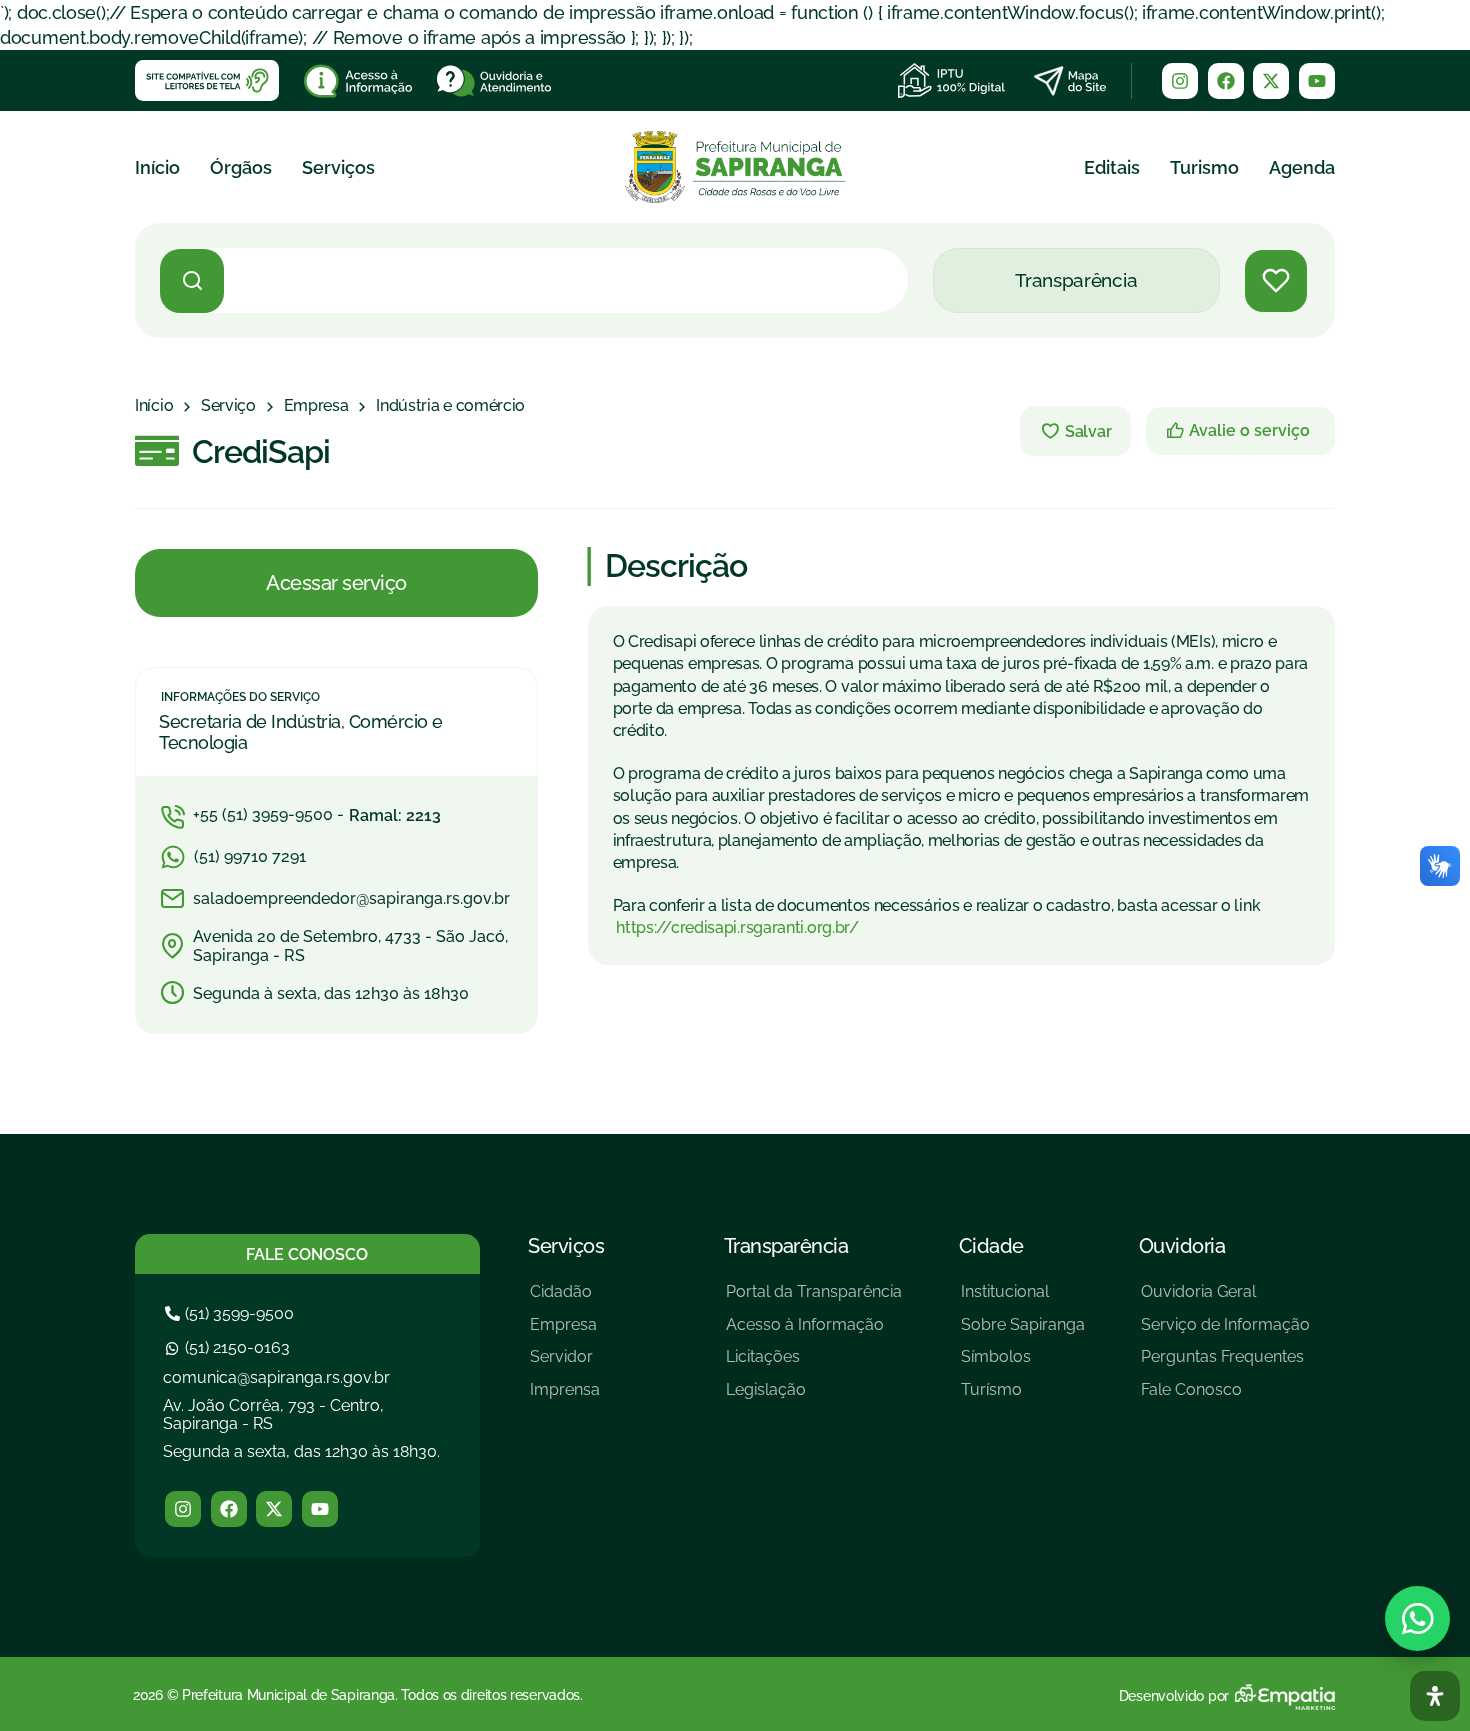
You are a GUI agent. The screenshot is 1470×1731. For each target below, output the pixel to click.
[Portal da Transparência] (814, 1299)
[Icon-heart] (1276, 281)
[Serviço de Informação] (1225, 1332)
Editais (1112, 167)
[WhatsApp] (1417, 1618)
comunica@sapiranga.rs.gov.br (276, 1377)
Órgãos (241, 167)
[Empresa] (316, 406)
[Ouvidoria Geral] (1225, 1299)
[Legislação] (814, 1397)
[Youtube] (1317, 81)
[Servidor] (565, 1364)
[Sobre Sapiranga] (1023, 1332)
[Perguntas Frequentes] (1225, 1364)
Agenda (1302, 167)
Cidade (991, 1246)
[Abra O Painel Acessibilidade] (1435, 1696)
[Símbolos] (1023, 1364)
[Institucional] (1023, 1299)
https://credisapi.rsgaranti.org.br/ (736, 927)
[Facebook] (1226, 81)
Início (157, 167)
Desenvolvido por (1174, 1696)
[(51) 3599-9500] (232, 1313)
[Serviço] (228, 406)
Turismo (1204, 167)
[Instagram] (1180, 81)
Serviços (338, 167)
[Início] (154, 406)
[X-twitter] (1271, 81)
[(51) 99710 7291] (336, 857)
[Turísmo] (1023, 1397)
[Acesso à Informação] (814, 1332)
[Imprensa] (565, 1397)
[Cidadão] (565, 1299)
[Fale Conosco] (1225, 1397)
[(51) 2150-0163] (230, 1347)
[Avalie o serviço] (1240, 431)
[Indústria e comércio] (450, 406)
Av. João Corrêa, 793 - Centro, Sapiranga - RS (273, 1414)
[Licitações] (814, 1364)
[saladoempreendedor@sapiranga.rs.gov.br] (337, 899)
